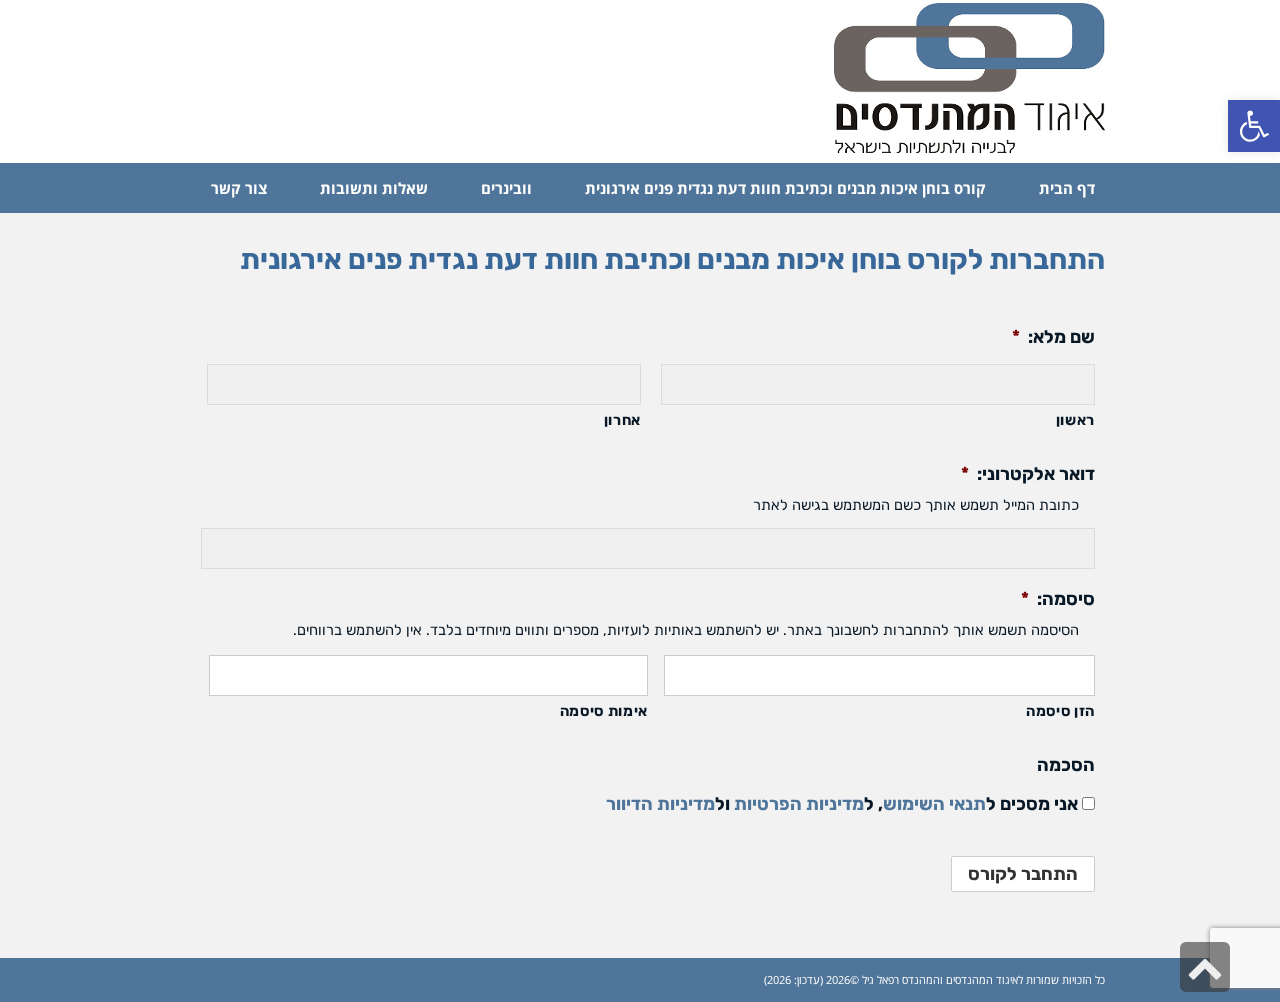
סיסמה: (1058, 599)
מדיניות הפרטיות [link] (799, 804)
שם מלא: (1053, 337)
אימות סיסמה (604, 711)
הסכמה (1066, 765)
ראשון (1075, 420)
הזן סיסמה (1060, 711)
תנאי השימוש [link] (934, 804)
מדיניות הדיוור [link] (660, 804)
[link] (1254, 126)
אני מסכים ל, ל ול (842, 804)
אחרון (622, 420)
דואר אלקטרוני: (1028, 474)
